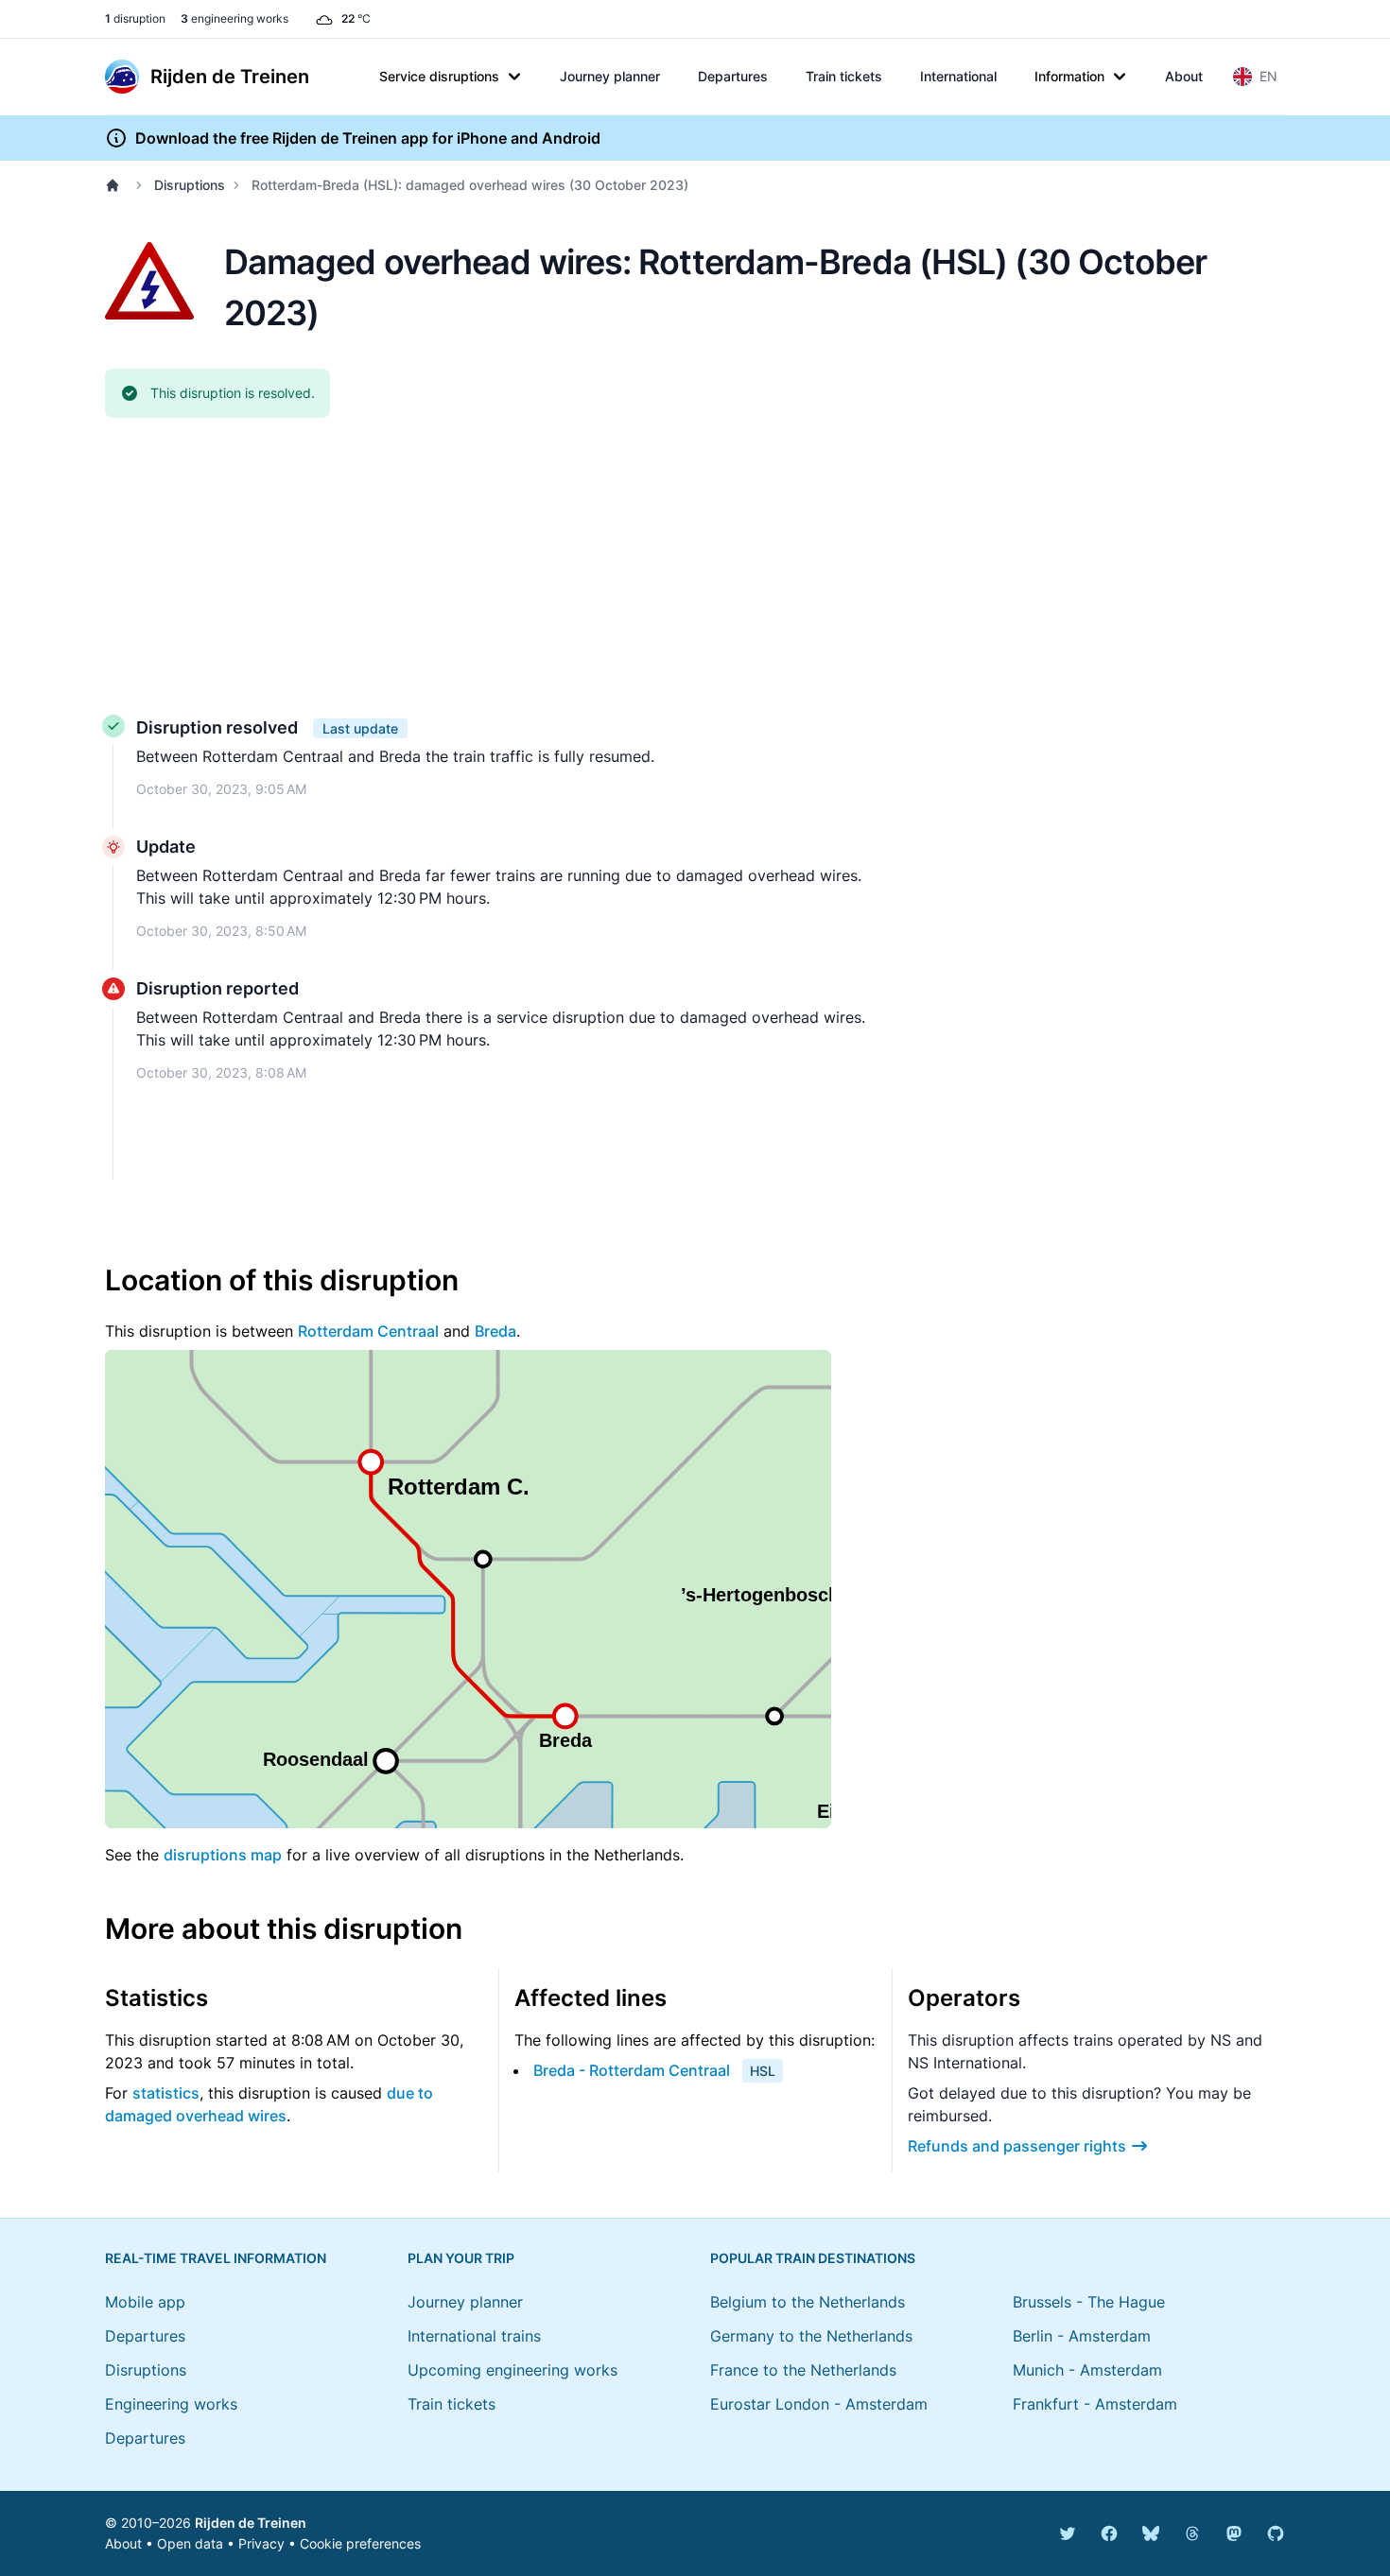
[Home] (116, 185)
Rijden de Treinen (251, 2523)
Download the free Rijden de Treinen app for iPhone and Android (368, 138)
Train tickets (844, 76)
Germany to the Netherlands (811, 2336)
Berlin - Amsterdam (1082, 2336)
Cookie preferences (360, 2543)
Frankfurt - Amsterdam (1095, 2404)
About (1184, 76)
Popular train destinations (813, 2258)
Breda (495, 1331)
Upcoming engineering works (513, 2370)
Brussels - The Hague (1089, 2302)
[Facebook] (1109, 2533)
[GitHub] (1276, 2533)
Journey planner (610, 76)
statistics (166, 2093)
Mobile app (145, 2302)
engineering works (235, 18)
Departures (733, 76)
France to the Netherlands (803, 2370)
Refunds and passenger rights (1017, 2146)
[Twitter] (1068, 2533)
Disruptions (190, 185)
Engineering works (171, 2404)
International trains (474, 2336)
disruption (135, 18)
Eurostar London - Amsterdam (819, 2404)
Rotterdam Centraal (368, 1331)
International (958, 76)
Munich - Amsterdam (1087, 2370)
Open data (190, 2543)
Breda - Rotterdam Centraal (632, 2070)
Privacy (261, 2543)
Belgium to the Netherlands (808, 2302)
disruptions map (223, 1855)
